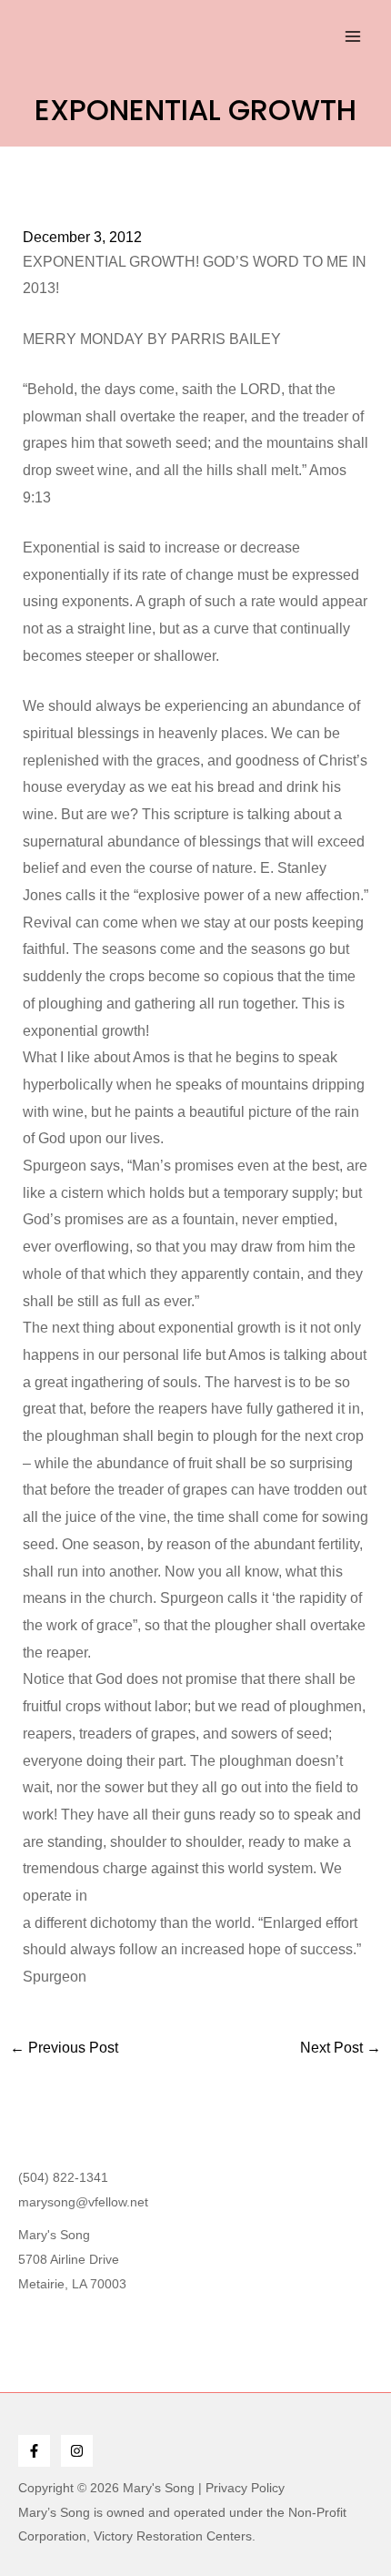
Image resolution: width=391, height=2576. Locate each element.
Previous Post (64, 2048)
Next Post (341, 2048)
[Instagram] (77, 2451)
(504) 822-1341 (63, 2177)
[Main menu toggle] (353, 36)
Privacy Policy (245, 2488)
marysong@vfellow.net (83, 2202)
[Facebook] (34, 2451)
